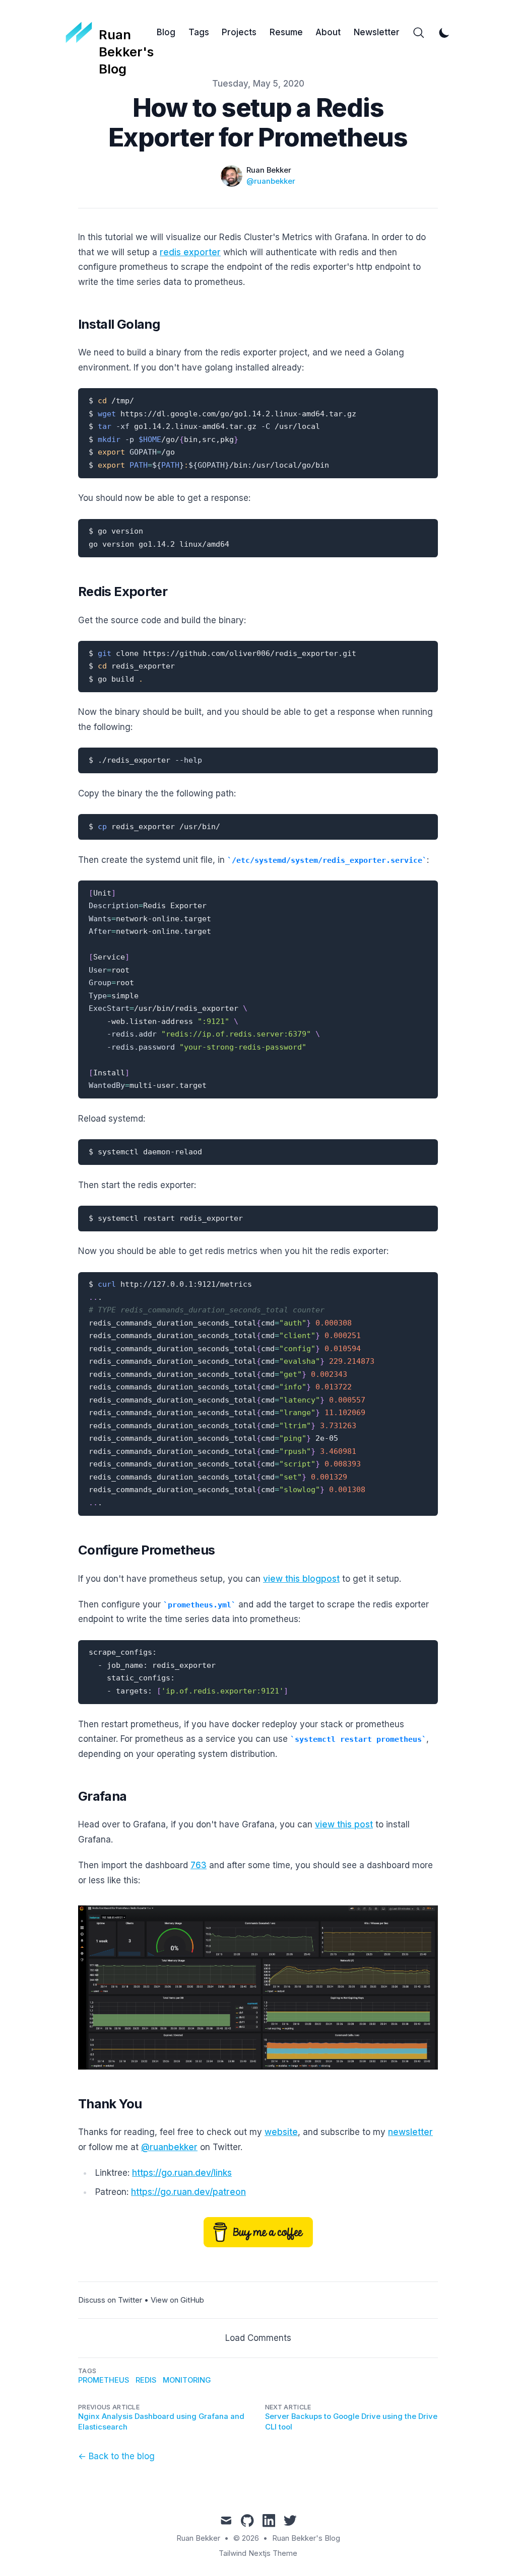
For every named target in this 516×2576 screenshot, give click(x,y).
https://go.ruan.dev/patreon (188, 2192)
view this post (344, 1824)
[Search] (419, 33)
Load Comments (258, 2338)
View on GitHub (177, 2300)
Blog (166, 32)
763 (199, 1865)
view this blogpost (301, 1579)
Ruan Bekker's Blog (306, 2538)
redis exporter (190, 252)
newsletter (410, 2132)
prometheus (104, 2380)
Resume (286, 32)
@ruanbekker (271, 181)
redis (146, 2380)
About (328, 32)
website (281, 2132)
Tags (199, 32)
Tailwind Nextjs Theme (258, 2553)
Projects (239, 32)
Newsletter (377, 32)
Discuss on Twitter (110, 2300)
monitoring (187, 2380)
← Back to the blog (116, 2456)
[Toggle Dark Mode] (444, 33)
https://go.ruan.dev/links (182, 2173)
